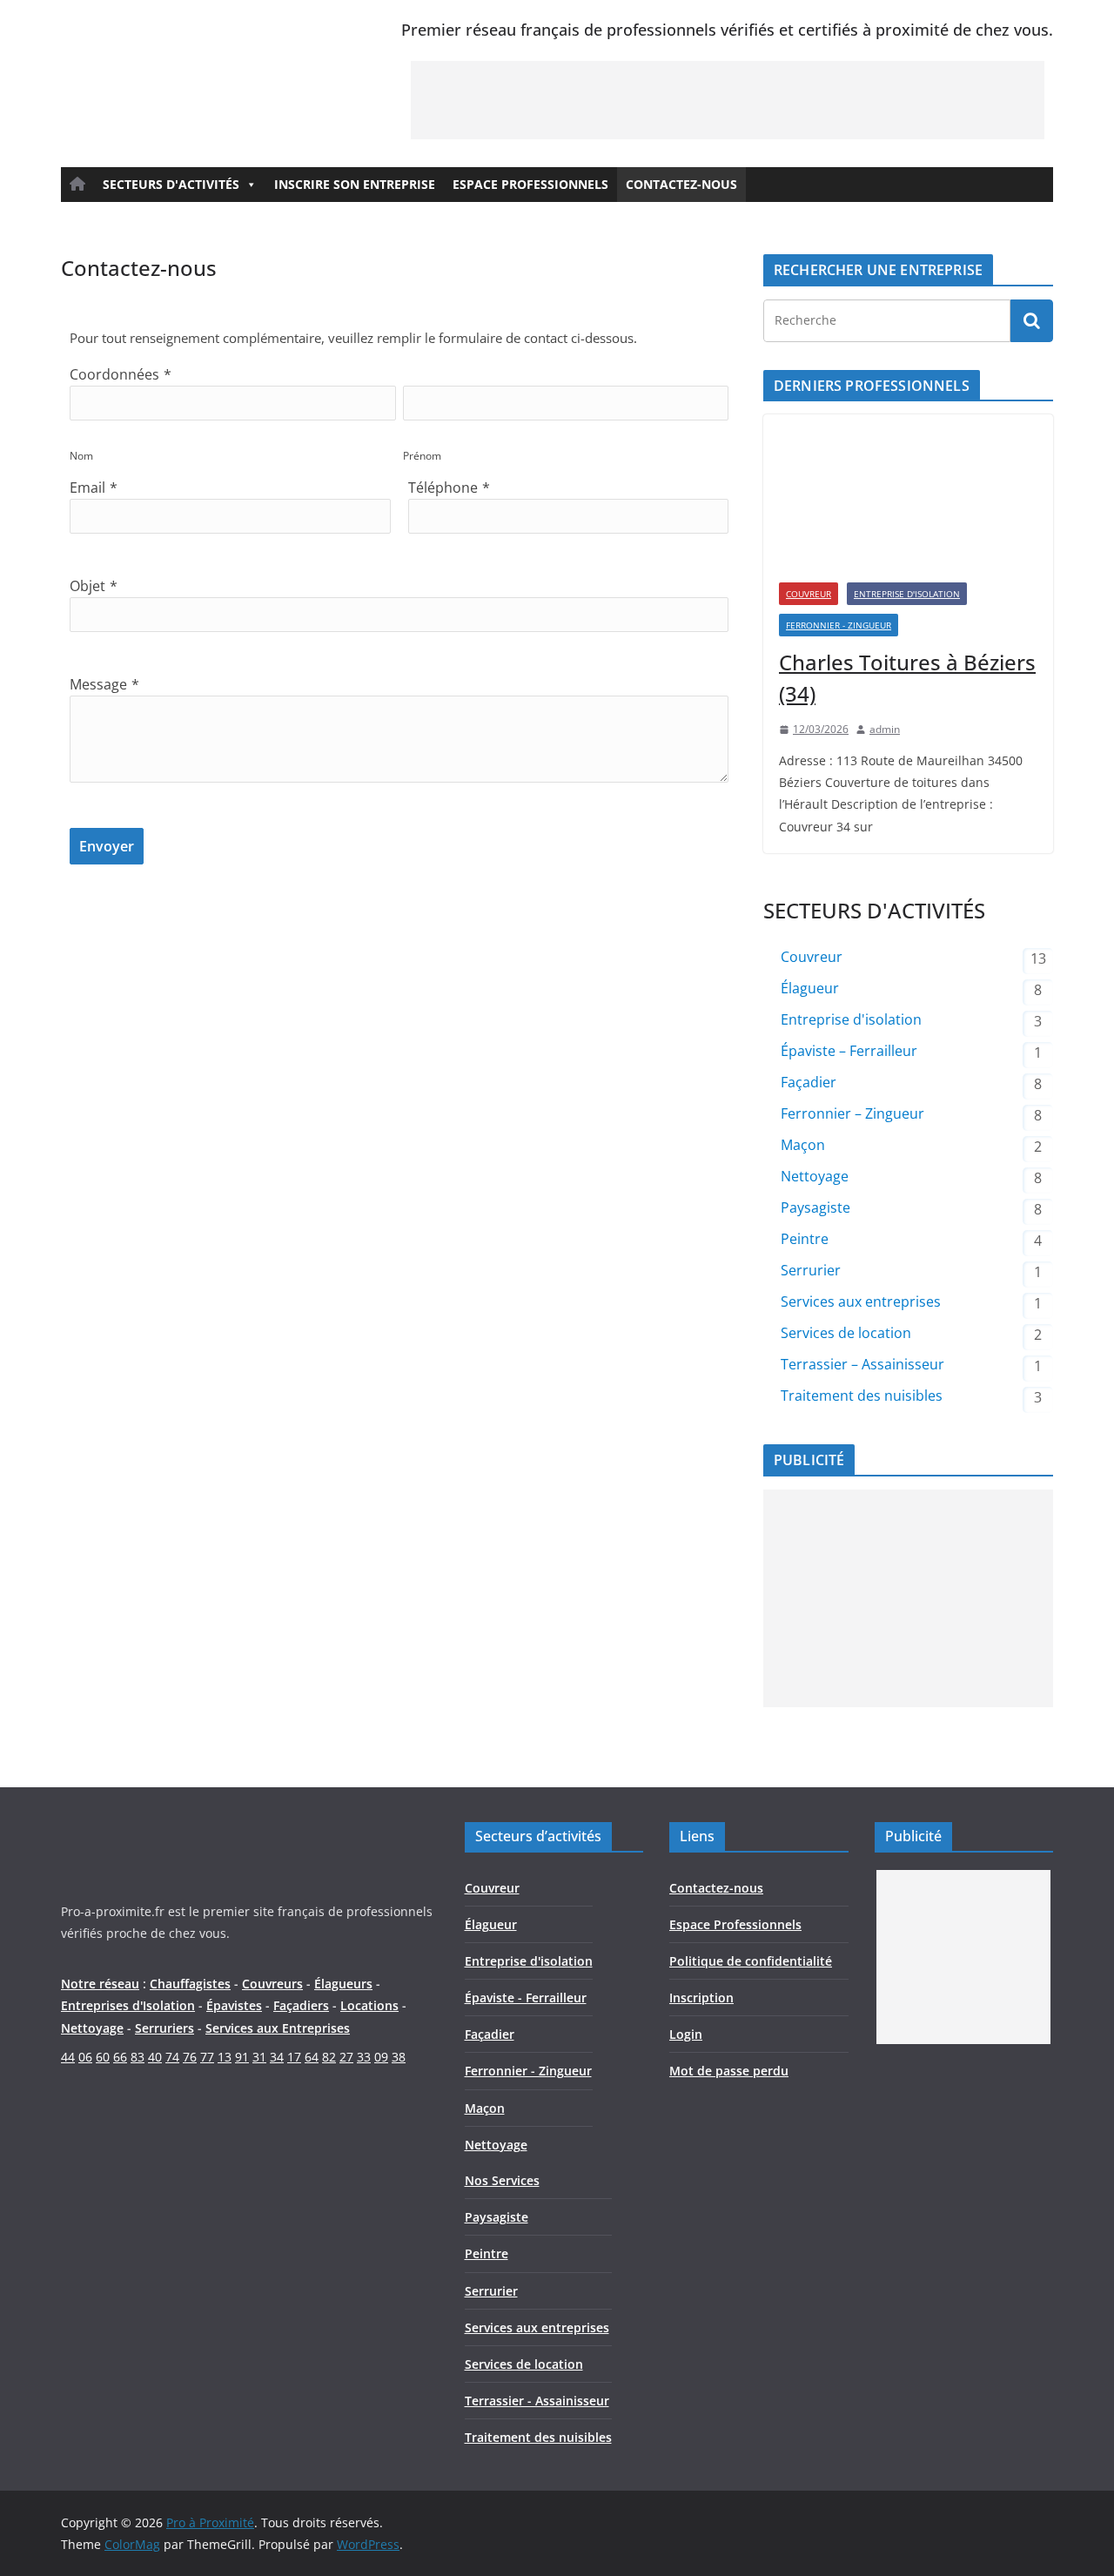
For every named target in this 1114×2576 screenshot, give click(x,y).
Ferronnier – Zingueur (852, 1113)
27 (346, 2057)
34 (277, 2057)
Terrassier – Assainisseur (862, 1364)
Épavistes (234, 2005)
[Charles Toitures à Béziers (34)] (908, 491)
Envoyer (107, 846)
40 (155, 2057)
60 (103, 2057)
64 (312, 2057)
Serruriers (164, 2028)
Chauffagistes (190, 1984)
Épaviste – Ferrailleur (849, 1051)
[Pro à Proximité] (192, 1833)
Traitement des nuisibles (862, 1396)
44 (68, 2057)
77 (207, 2057)
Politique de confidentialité (751, 1961)
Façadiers (301, 2005)
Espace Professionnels (530, 184)
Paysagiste (815, 1207)
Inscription (701, 1998)
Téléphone (443, 488)
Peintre (805, 1239)
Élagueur (810, 988)
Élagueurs (343, 1984)
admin (885, 729)
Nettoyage (815, 1176)
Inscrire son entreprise (355, 184)
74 (172, 2057)
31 (259, 2057)
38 (399, 2057)
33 (364, 2057)
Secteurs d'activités (171, 184)
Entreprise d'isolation (907, 594)
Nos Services (502, 2180)
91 (242, 2057)
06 (85, 2057)
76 (190, 2057)
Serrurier (811, 1270)
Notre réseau (100, 1984)
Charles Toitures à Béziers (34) (907, 678)
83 (138, 2057)
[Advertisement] (728, 100)
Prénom (422, 456)
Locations (369, 2005)
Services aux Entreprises (278, 2028)
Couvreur (809, 594)
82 (329, 2057)
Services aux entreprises (861, 1301)
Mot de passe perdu (729, 2071)
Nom (81, 456)
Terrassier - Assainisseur (537, 2401)
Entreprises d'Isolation (128, 2005)
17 (294, 2057)
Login (686, 2034)
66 (120, 2057)
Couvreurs (272, 1984)
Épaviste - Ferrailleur (526, 1998)
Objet (87, 586)
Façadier (809, 1082)
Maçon (803, 1145)
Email (87, 488)
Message (98, 684)
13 (225, 2057)
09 (381, 2057)
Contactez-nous (681, 184)
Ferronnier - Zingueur (839, 625)
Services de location (846, 1333)
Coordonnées (114, 374)
